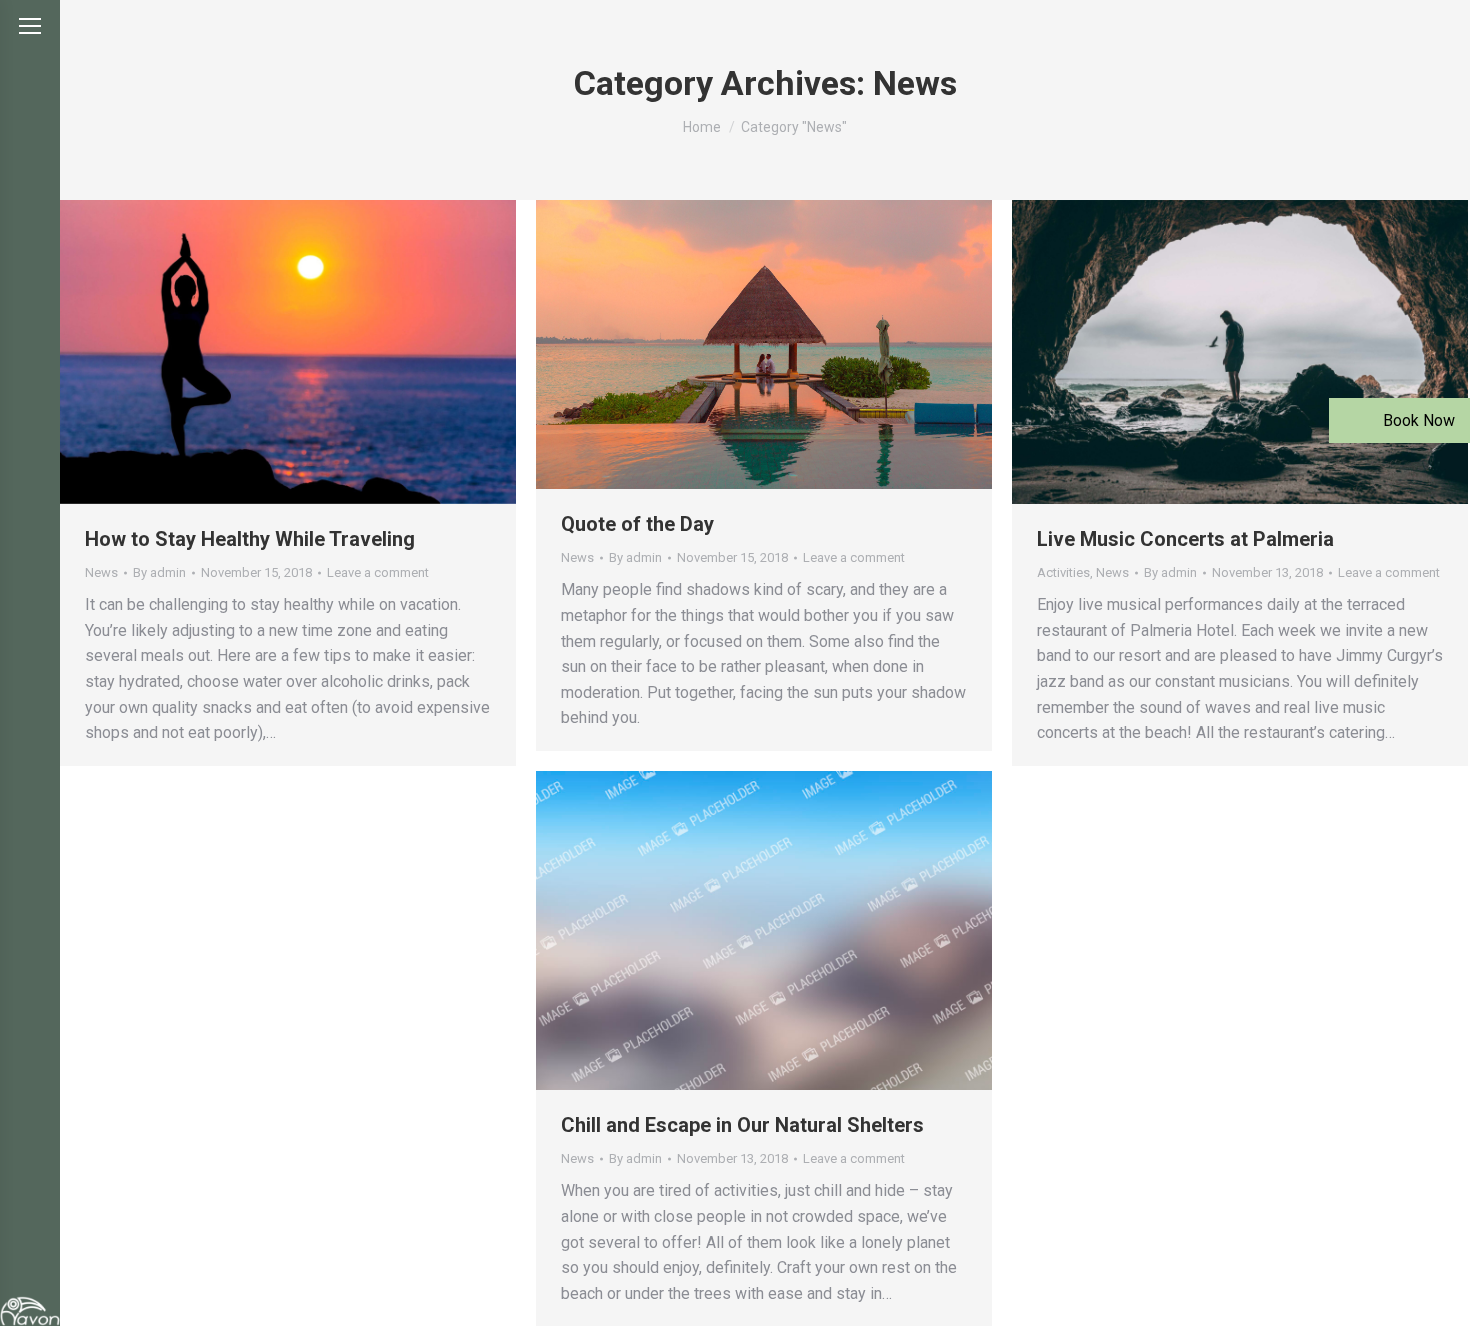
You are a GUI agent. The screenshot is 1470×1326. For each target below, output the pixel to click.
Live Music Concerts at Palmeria (1185, 539)
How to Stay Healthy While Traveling (250, 539)
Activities (1063, 572)
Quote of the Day (637, 524)
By (159, 572)
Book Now (1417, 420)
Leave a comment (378, 572)
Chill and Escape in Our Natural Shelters (742, 1125)
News (101, 572)
